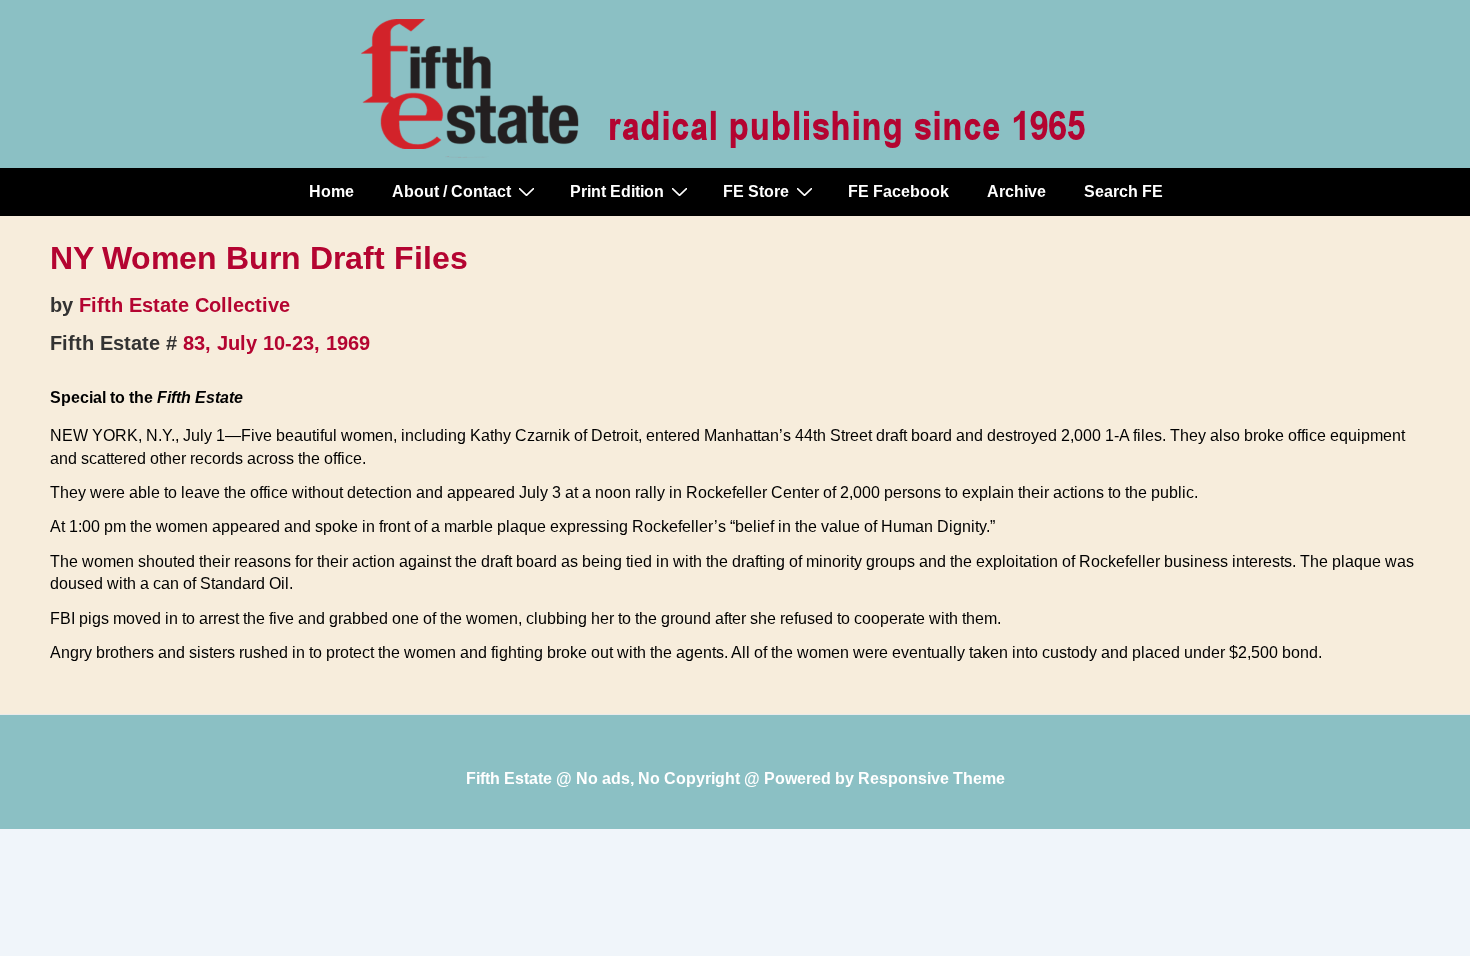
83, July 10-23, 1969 (276, 343)
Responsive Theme (931, 778)
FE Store (756, 191)
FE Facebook (898, 191)
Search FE (1123, 191)
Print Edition (617, 191)
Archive (1016, 191)
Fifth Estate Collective (184, 305)
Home (331, 191)
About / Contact (451, 191)
